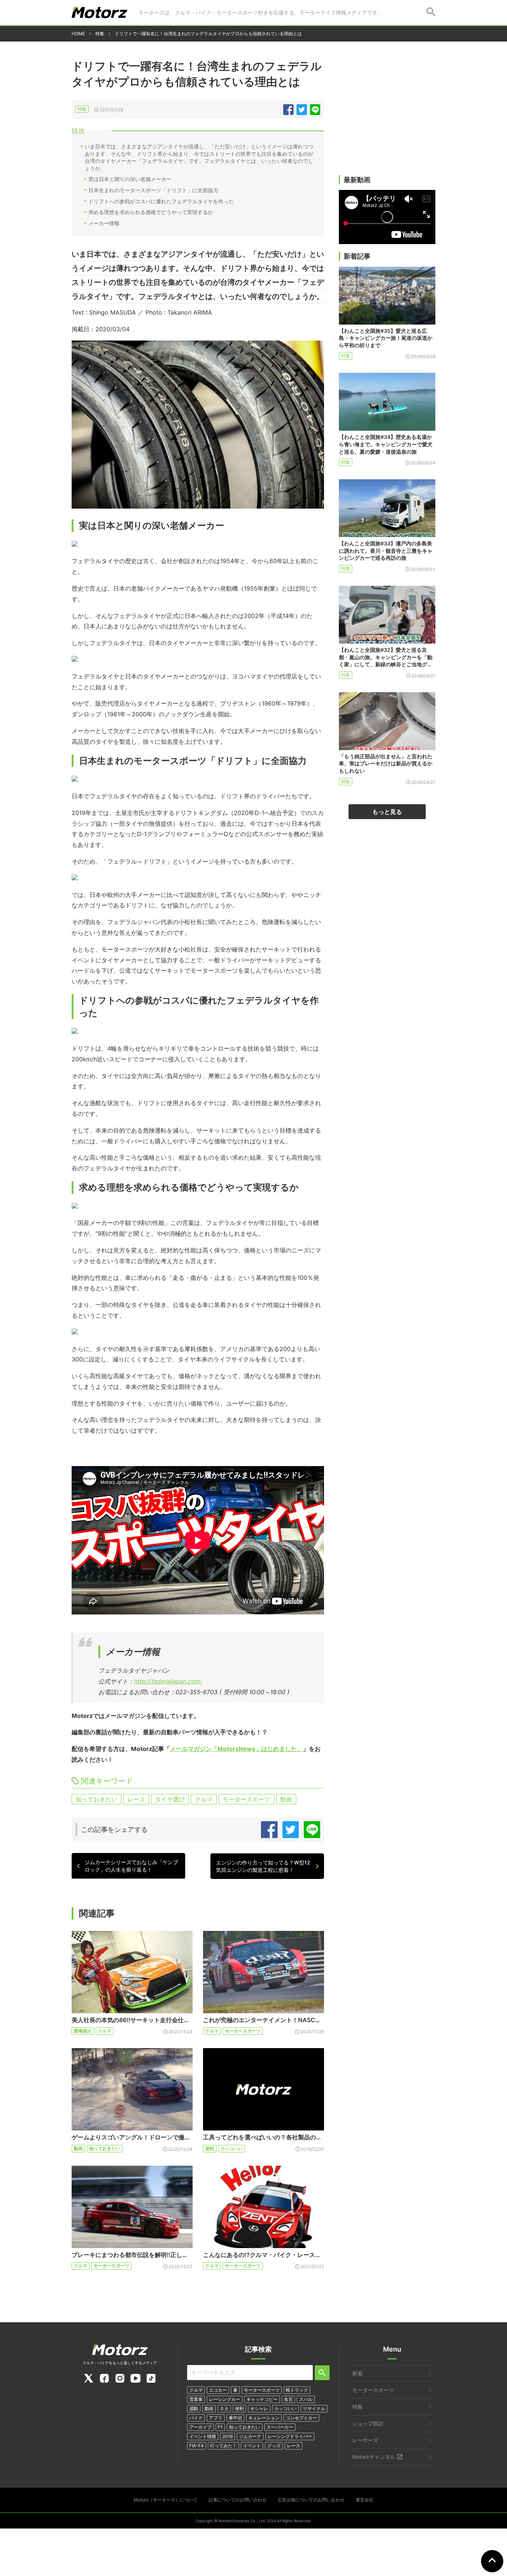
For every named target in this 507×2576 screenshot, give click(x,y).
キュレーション (264, 2418)
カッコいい (232, 2148)
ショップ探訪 (368, 2423)
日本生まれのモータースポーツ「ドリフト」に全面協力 (153, 190)
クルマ (204, 1799)
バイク (196, 2418)
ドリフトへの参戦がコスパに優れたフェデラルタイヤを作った (161, 201)
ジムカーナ (250, 2436)
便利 (210, 2148)
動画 (286, 1799)
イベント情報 (203, 2436)
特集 (82, 109)
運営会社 (364, 2500)
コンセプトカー (301, 2418)
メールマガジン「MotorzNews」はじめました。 (236, 1749)
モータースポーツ (246, 1799)
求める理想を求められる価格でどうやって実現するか (151, 212)
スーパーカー (280, 2427)
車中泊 (235, 2418)
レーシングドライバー (290, 2436)
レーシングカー (225, 2399)
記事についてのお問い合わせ (238, 2500)
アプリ (216, 2418)
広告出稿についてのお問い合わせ (311, 2500)
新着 (357, 2373)
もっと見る (387, 812)
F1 (220, 2427)
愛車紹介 (83, 2031)
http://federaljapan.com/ (168, 1681)
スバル (306, 2399)
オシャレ (259, 2409)
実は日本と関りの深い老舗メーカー (130, 179)
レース (136, 1799)
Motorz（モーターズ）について (166, 2500)
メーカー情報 (104, 223)
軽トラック (297, 2390)
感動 (194, 2409)
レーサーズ (365, 2440)
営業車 (196, 2399)
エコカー (218, 2390)
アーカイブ (200, 2427)
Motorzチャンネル (374, 2457)
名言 (288, 2399)
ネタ (224, 2409)
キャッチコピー (262, 2399)
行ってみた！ (223, 2446)
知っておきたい (97, 1799)
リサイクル (314, 2409)
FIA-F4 (197, 2446)
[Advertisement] (387, 118)
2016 (228, 2436)
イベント (252, 2446)
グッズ (274, 2446)
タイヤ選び (170, 1799)
